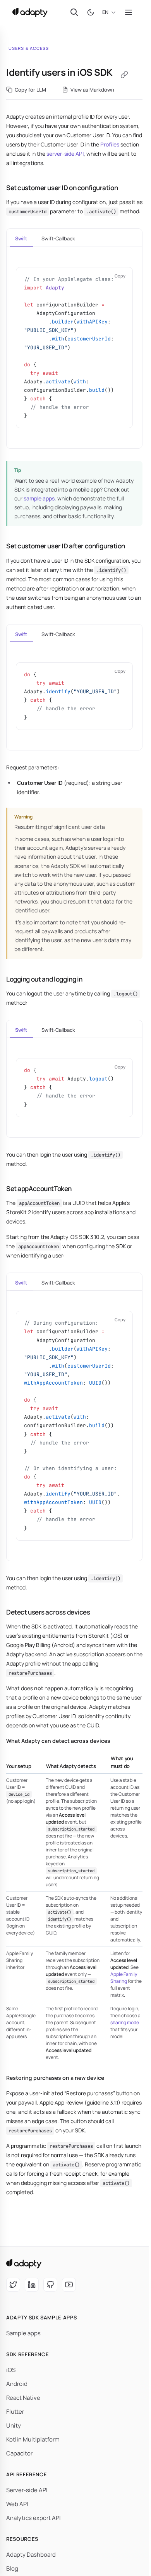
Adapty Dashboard (31, 2555)
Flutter (15, 2412)
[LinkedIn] (32, 2285)
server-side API (65, 154)
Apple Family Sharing (124, 1978)
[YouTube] (69, 2285)
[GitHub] (50, 2285)
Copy (120, 276)
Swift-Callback (58, 238)
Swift (21, 238)
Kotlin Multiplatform (33, 2439)
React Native (23, 2398)
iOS (11, 2370)
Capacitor (19, 2453)
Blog (12, 2568)
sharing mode (125, 2022)
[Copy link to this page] (124, 75)
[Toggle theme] (91, 12)
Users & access (29, 48)
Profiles (110, 144)
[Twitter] (13, 2285)
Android (17, 2384)
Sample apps (23, 2333)
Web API (17, 2504)
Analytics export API (33, 2518)
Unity (14, 2425)
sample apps (39, 498)
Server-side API (27, 2490)
